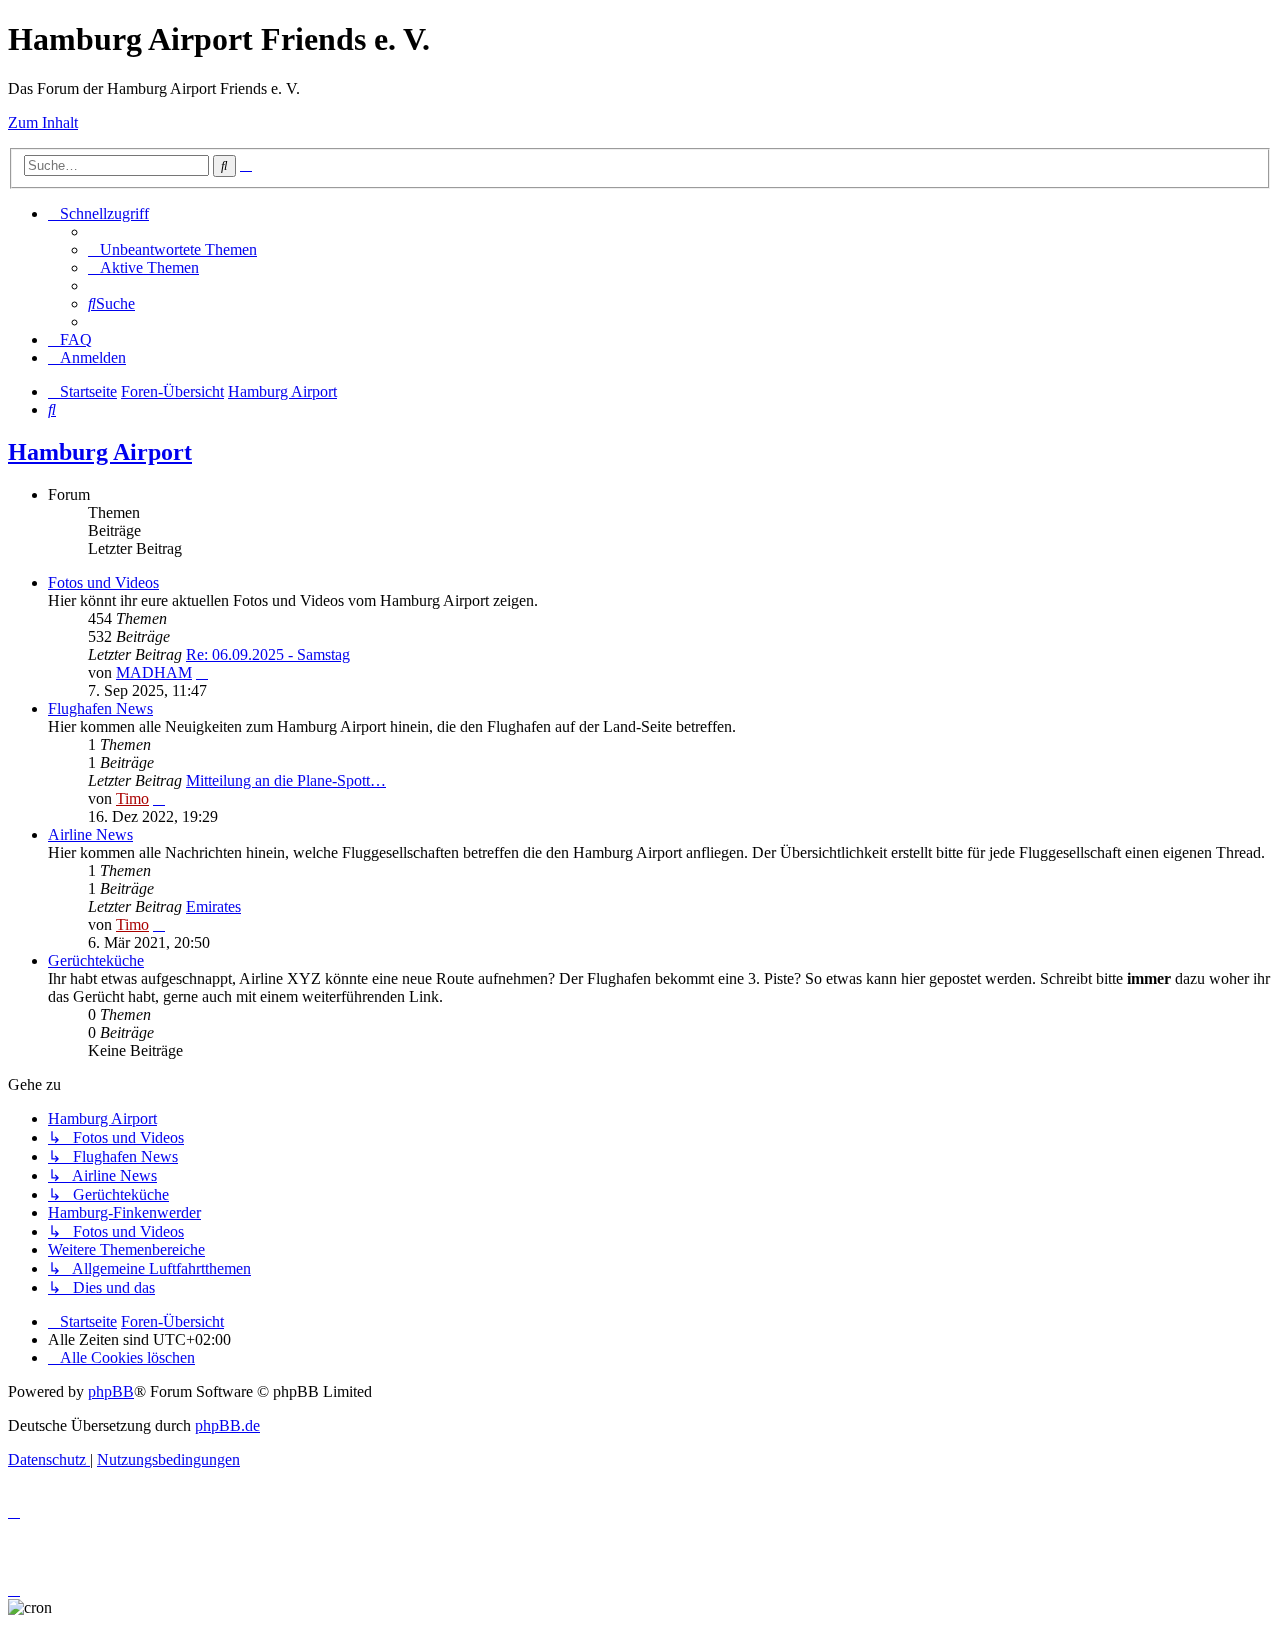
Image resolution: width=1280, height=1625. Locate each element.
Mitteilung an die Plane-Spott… (286, 780)
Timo (132, 798)
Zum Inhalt (43, 122)
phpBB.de (227, 1425)
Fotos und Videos (103, 582)
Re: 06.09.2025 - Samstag (268, 654)
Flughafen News (100, 708)
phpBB (111, 1391)
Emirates (213, 906)
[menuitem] (172, 249)
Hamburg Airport (100, 452)
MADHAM (154, 672)
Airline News (90, 834)
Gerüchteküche (96, 960)
